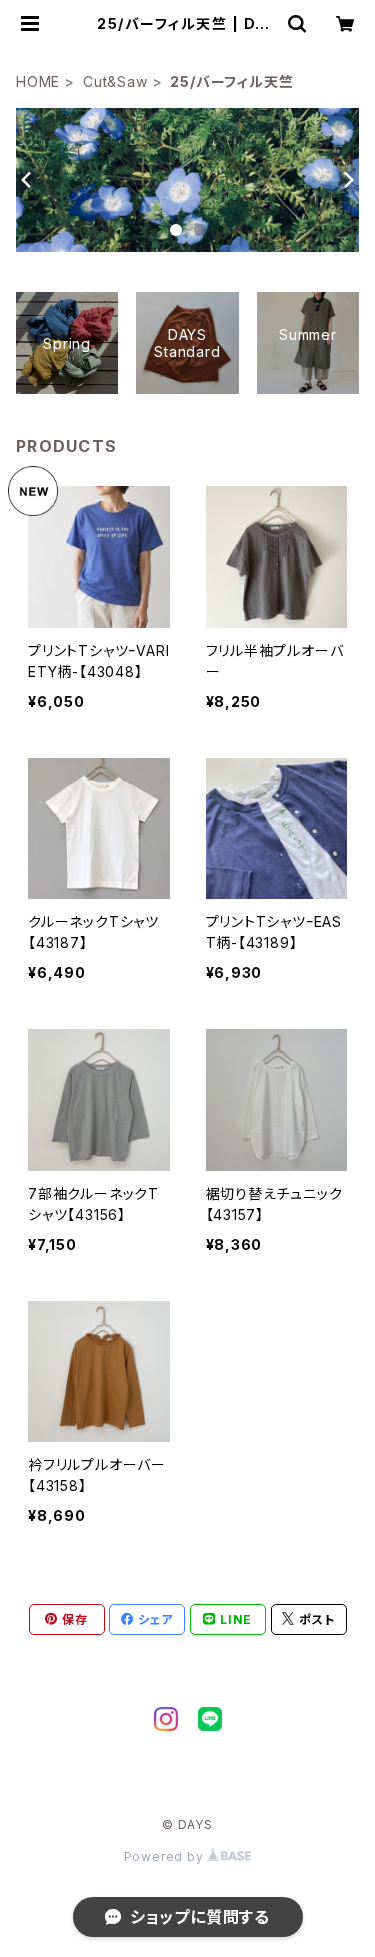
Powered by (166, 1856)
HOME (38, 81)
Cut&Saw (115, 81)
